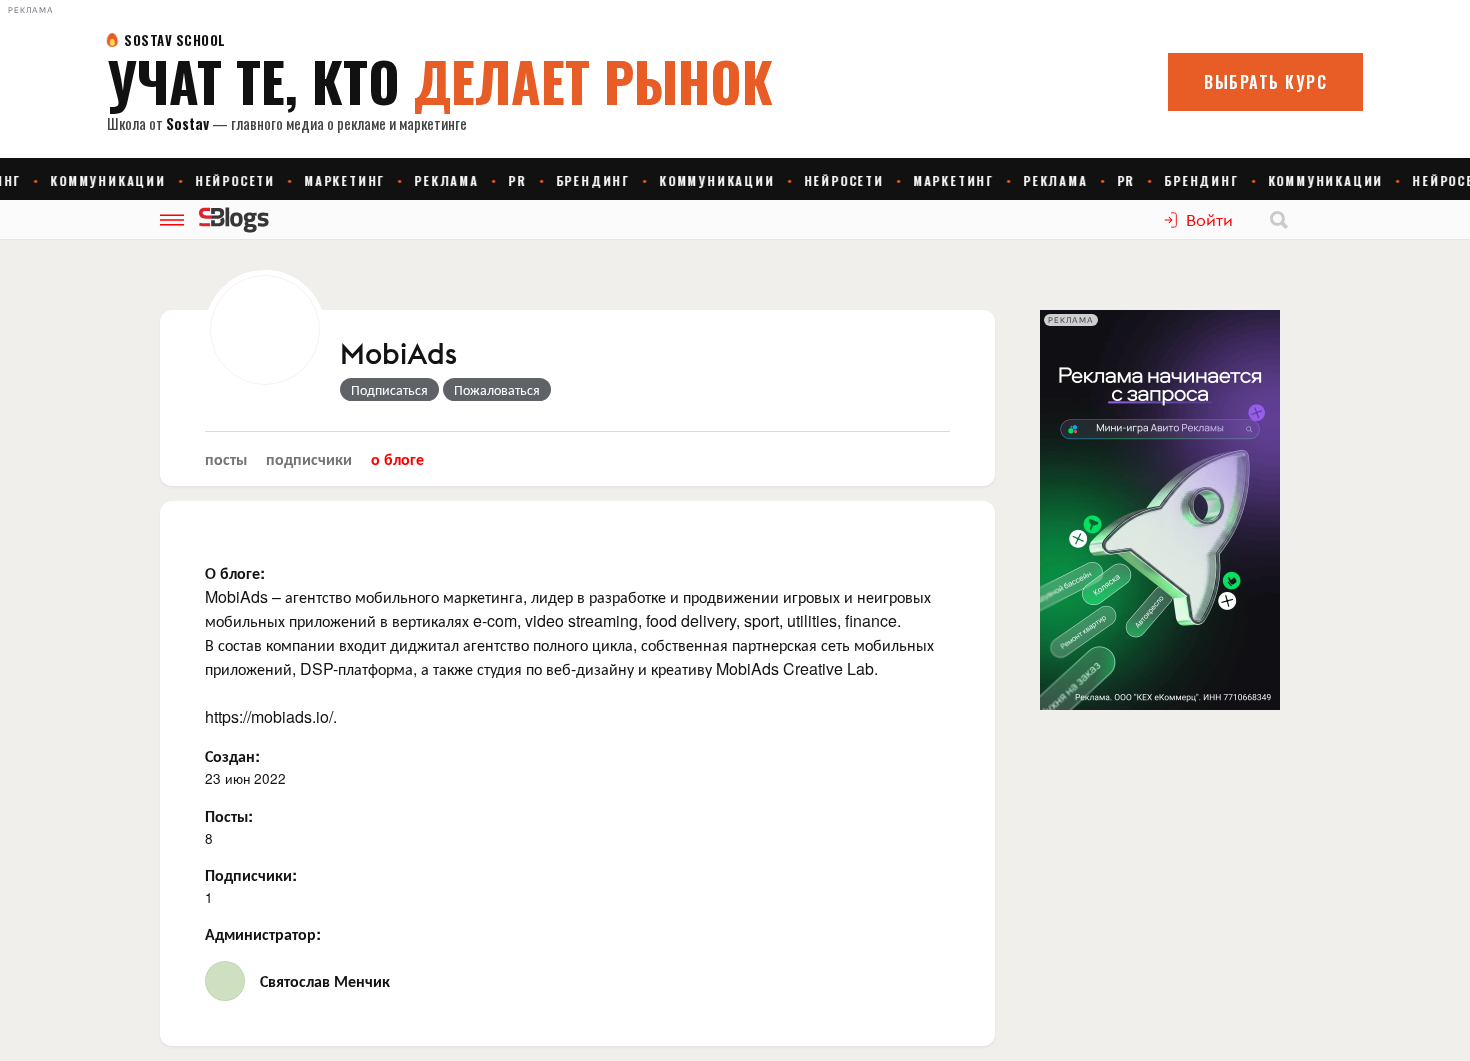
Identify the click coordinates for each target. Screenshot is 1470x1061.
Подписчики (309, 458)
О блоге (397, 458)
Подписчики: (251, 874)
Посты (226, 458)
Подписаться (389, 389)
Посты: (229, 815)
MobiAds (398, 355)
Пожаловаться (497, 389)
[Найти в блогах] (1279, 220)
